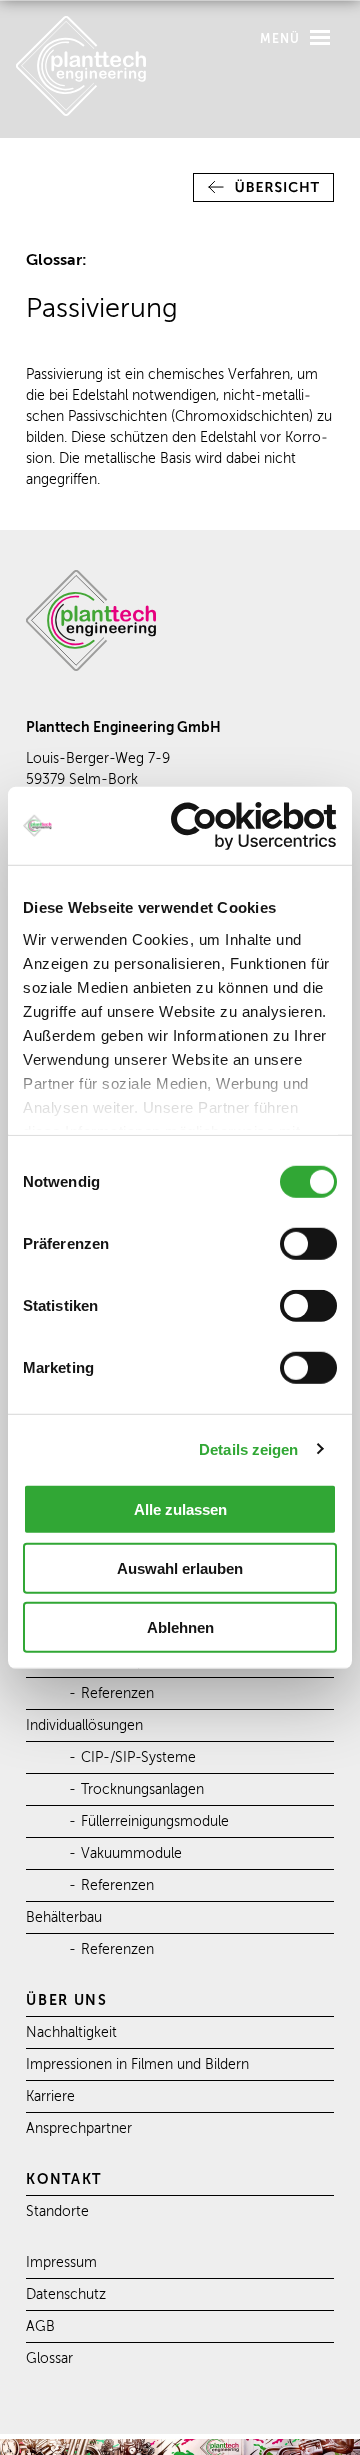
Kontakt (64, 2179)
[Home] (81, 111)
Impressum (61, 2262)
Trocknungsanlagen (142, 1789)
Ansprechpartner (79, 2128)
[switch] (308, 1244)
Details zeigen (248, 1448)
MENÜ (283, 39)
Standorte (57, 2211)
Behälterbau (64, 1917)
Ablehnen (180, 1626)
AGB (40, 2326)
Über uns (67, 2000)
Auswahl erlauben (180, 1568)
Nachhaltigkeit (71, 2032)
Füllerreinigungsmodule (155, 1821)
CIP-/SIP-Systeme (138, 1757)
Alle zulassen (180, 1509)
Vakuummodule (131, 1853)
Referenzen (117, 1693)
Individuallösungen (84, 1725)
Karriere (50, 2096)
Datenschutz (66, 2294)
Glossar (49, 2358)
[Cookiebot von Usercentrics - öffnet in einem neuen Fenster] (254, 825)
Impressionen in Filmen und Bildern (137, 2064)
